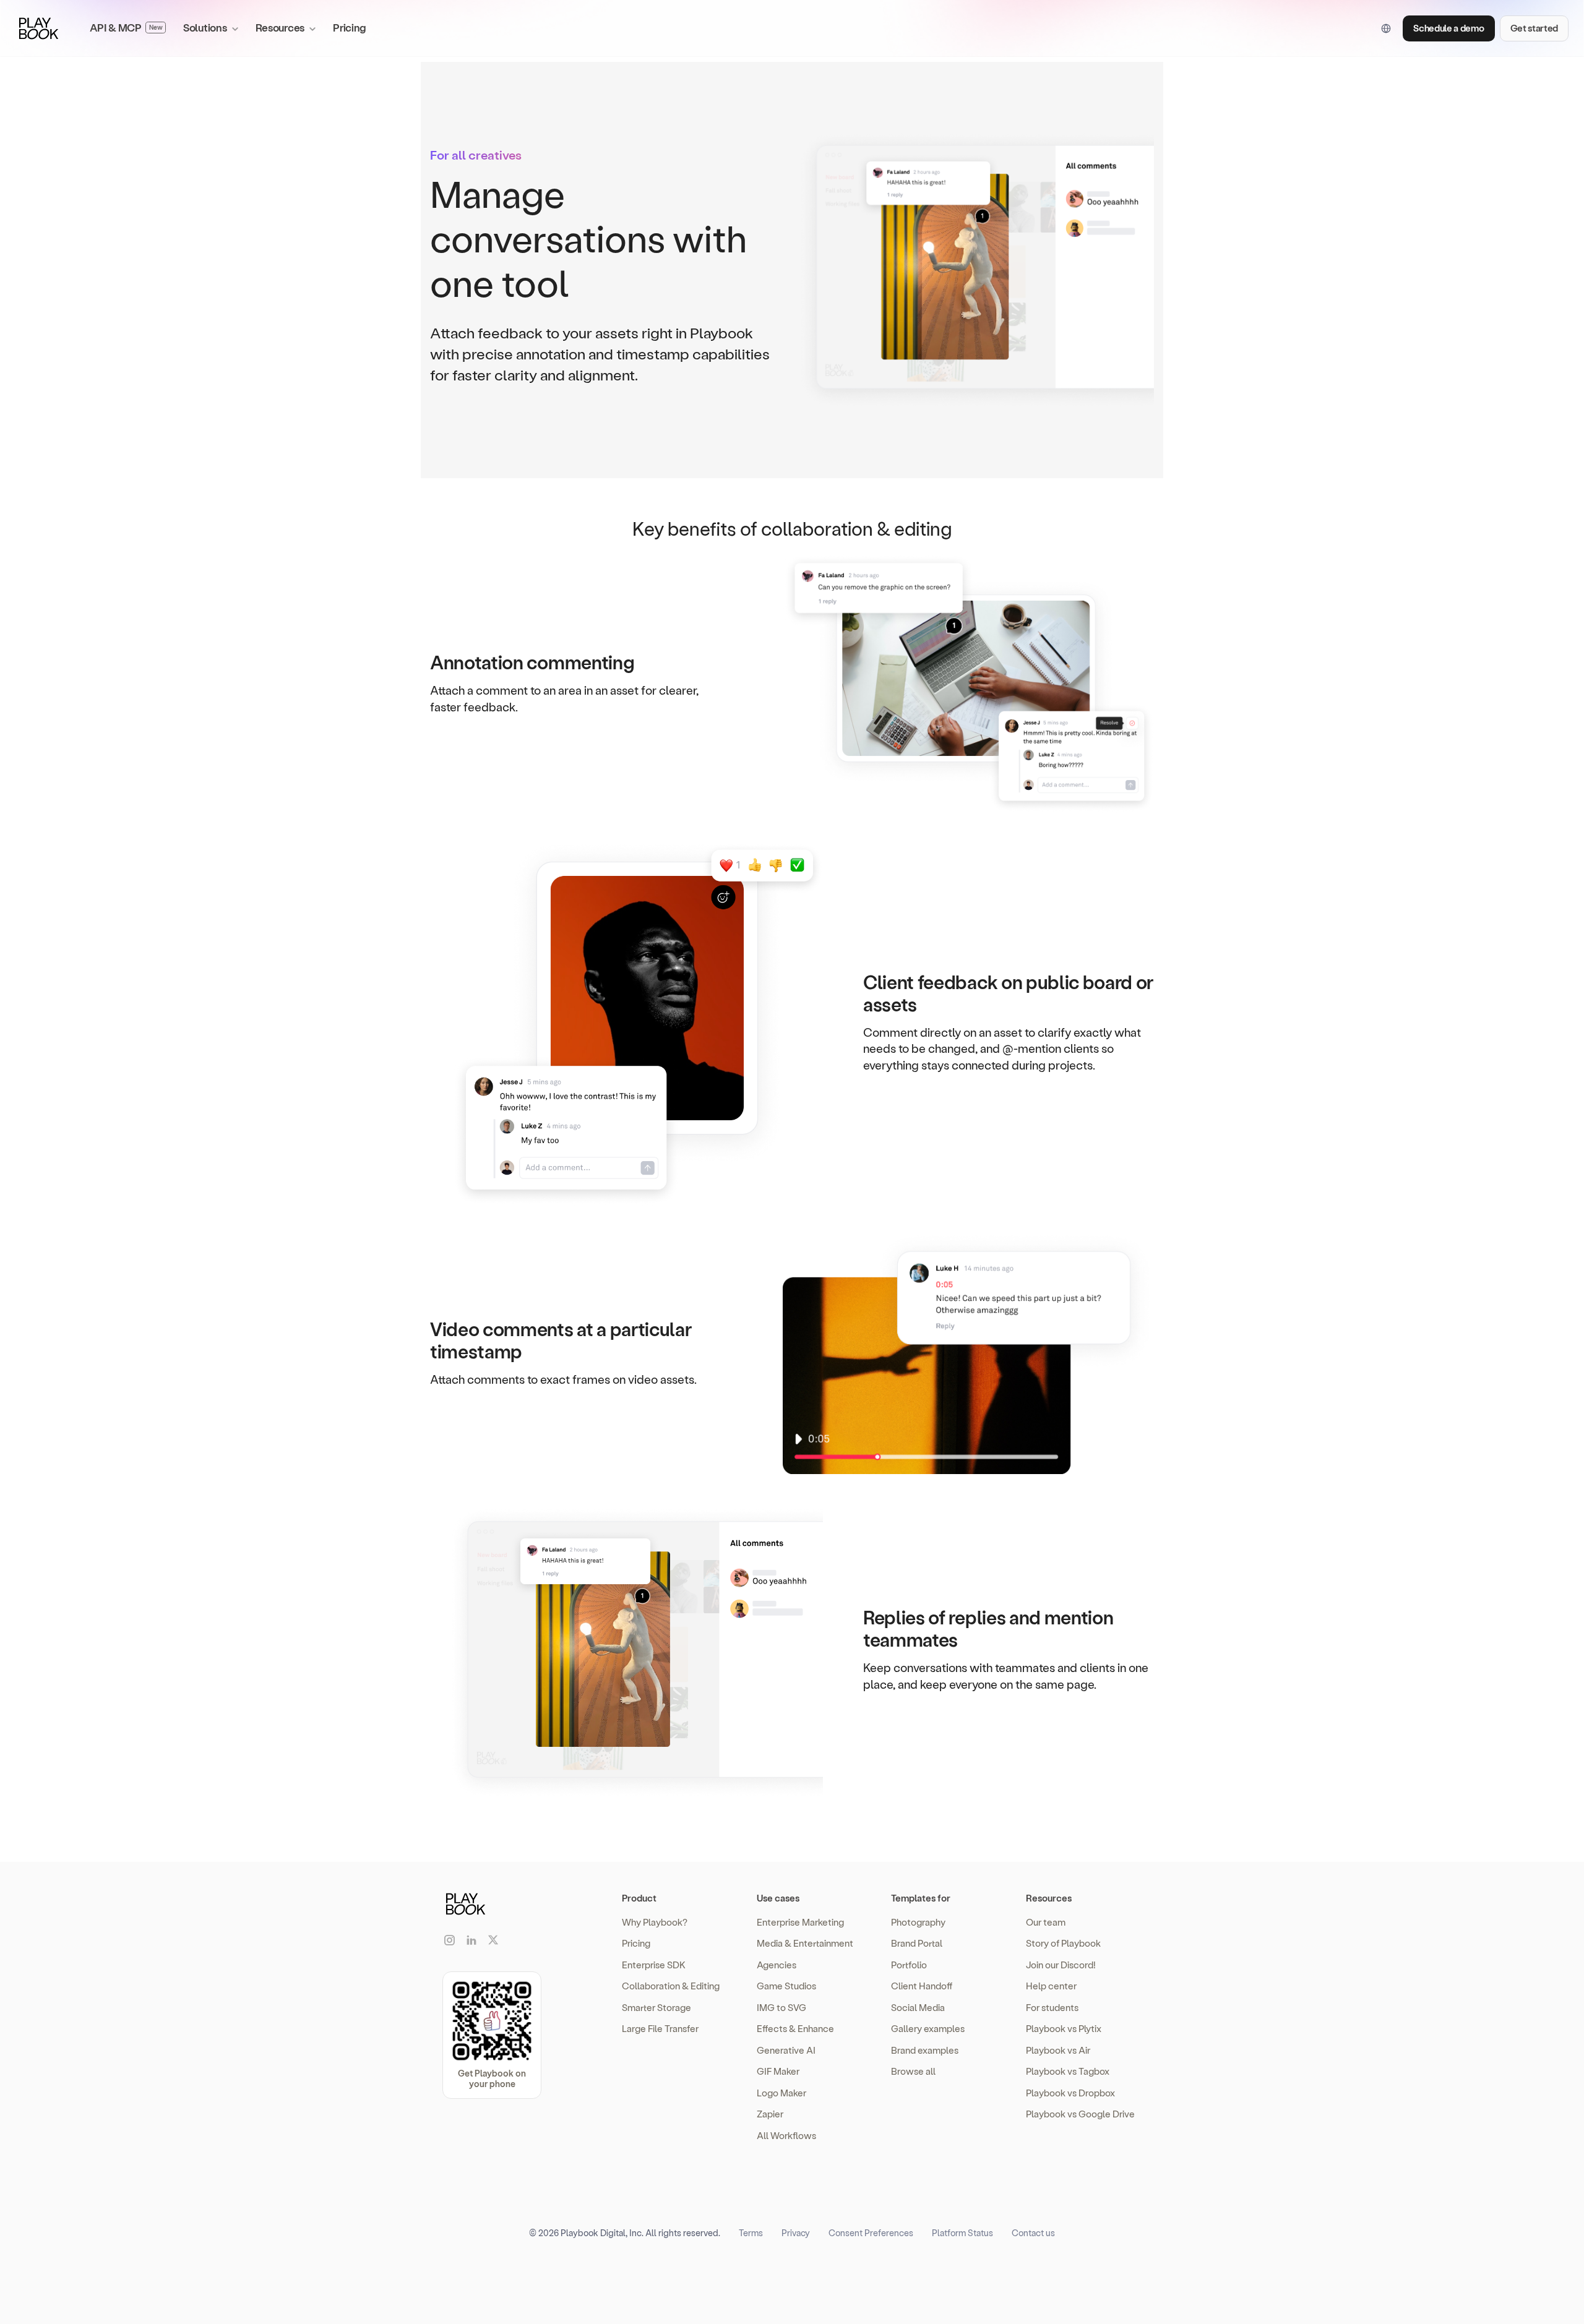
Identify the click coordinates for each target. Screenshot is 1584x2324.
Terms (751, 2233)
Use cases (778, 1898)
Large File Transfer (660, 2028)
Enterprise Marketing (800, 1922)
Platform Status (962, 2233)
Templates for (921, 1898)
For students (1052, 2007)
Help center (1051, 1986)
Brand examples (925, 2050)
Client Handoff (922, 1986)
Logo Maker (781, 2093)
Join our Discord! (1061, 1965)
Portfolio (909, 1965)
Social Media (918, 2007)
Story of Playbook (1063, 1943)
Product (639, 1898)
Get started (1534, 28)
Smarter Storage (656, 2007)
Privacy (796, 2233)
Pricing (350, 27)
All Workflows (786, 2135)
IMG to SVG (781, 2007)
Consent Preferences (871, 2233)
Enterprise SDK (654, 1965)
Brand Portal (917, 1943)
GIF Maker (778, 2071)
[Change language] (1386, 28)
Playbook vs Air (1058, 2050)
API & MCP (126, 27)
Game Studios (786, 1986)
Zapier (770, 2114)
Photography (918, 1922)
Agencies (777, 1965)
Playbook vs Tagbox (1068, 2071)
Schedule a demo (1448, 28)
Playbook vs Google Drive (1080, 2114)
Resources (1049, 1898)
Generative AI (786, 2050)
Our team (1046, 1922)
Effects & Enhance (795, 2028)
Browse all (913, 2071)
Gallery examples (928, 2028)
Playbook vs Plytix (1064, 2028)
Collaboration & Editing (671, 1986)
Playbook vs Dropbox (1070, 2093)
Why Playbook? (655, 1922)
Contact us (1033, 2233)
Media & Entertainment (805, 1943)
